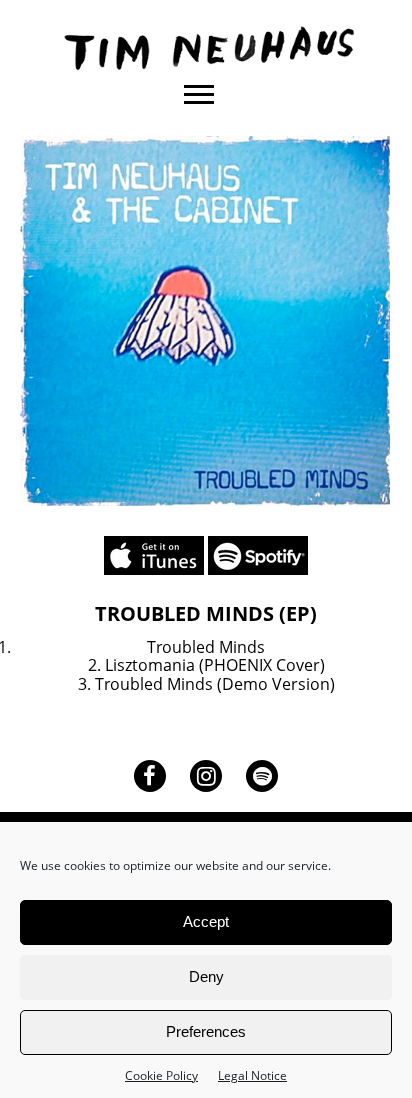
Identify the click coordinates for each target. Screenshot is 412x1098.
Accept (206, 921)
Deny (206, 976)
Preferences (206, 1031)
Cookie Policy (161, 1075)
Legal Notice (252, 1075)
